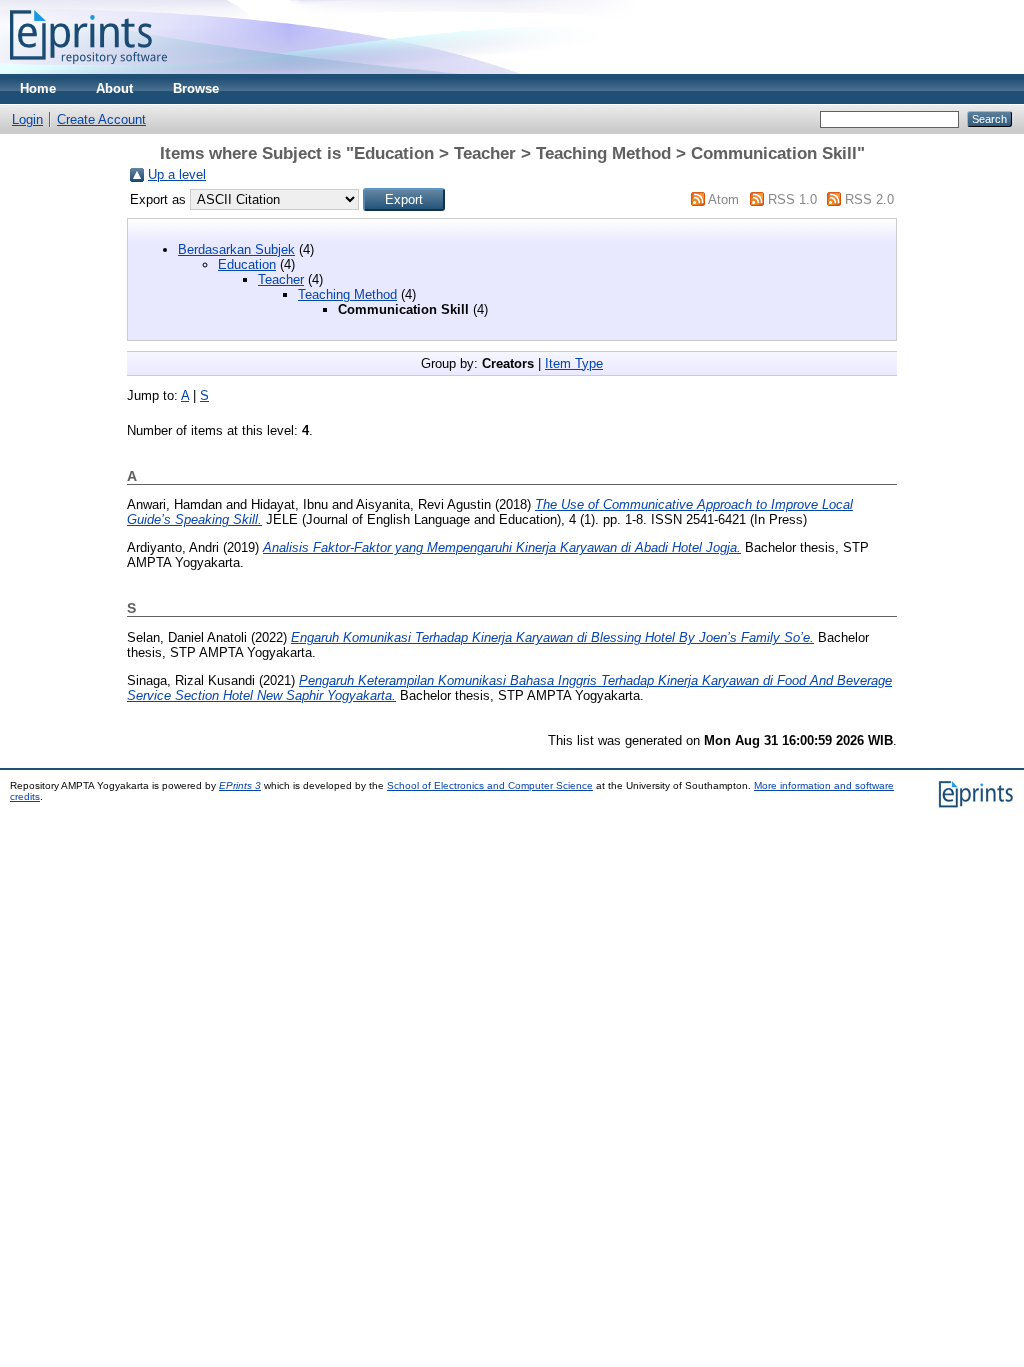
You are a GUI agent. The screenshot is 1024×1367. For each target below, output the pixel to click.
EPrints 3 (240, 785)
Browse (196, 88)
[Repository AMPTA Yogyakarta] (88, 69)
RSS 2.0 (869, 199)
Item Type (574, 363)
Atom (723, 199)
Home (38, 88)
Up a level (177, 174)
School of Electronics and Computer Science (490, 785)
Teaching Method (347, 294)
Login (27, 119)
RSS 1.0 (792, 199)
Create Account (101, 119)
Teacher (281, 279)
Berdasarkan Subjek (236, 249)
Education (247, 264)
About (114, 88)
